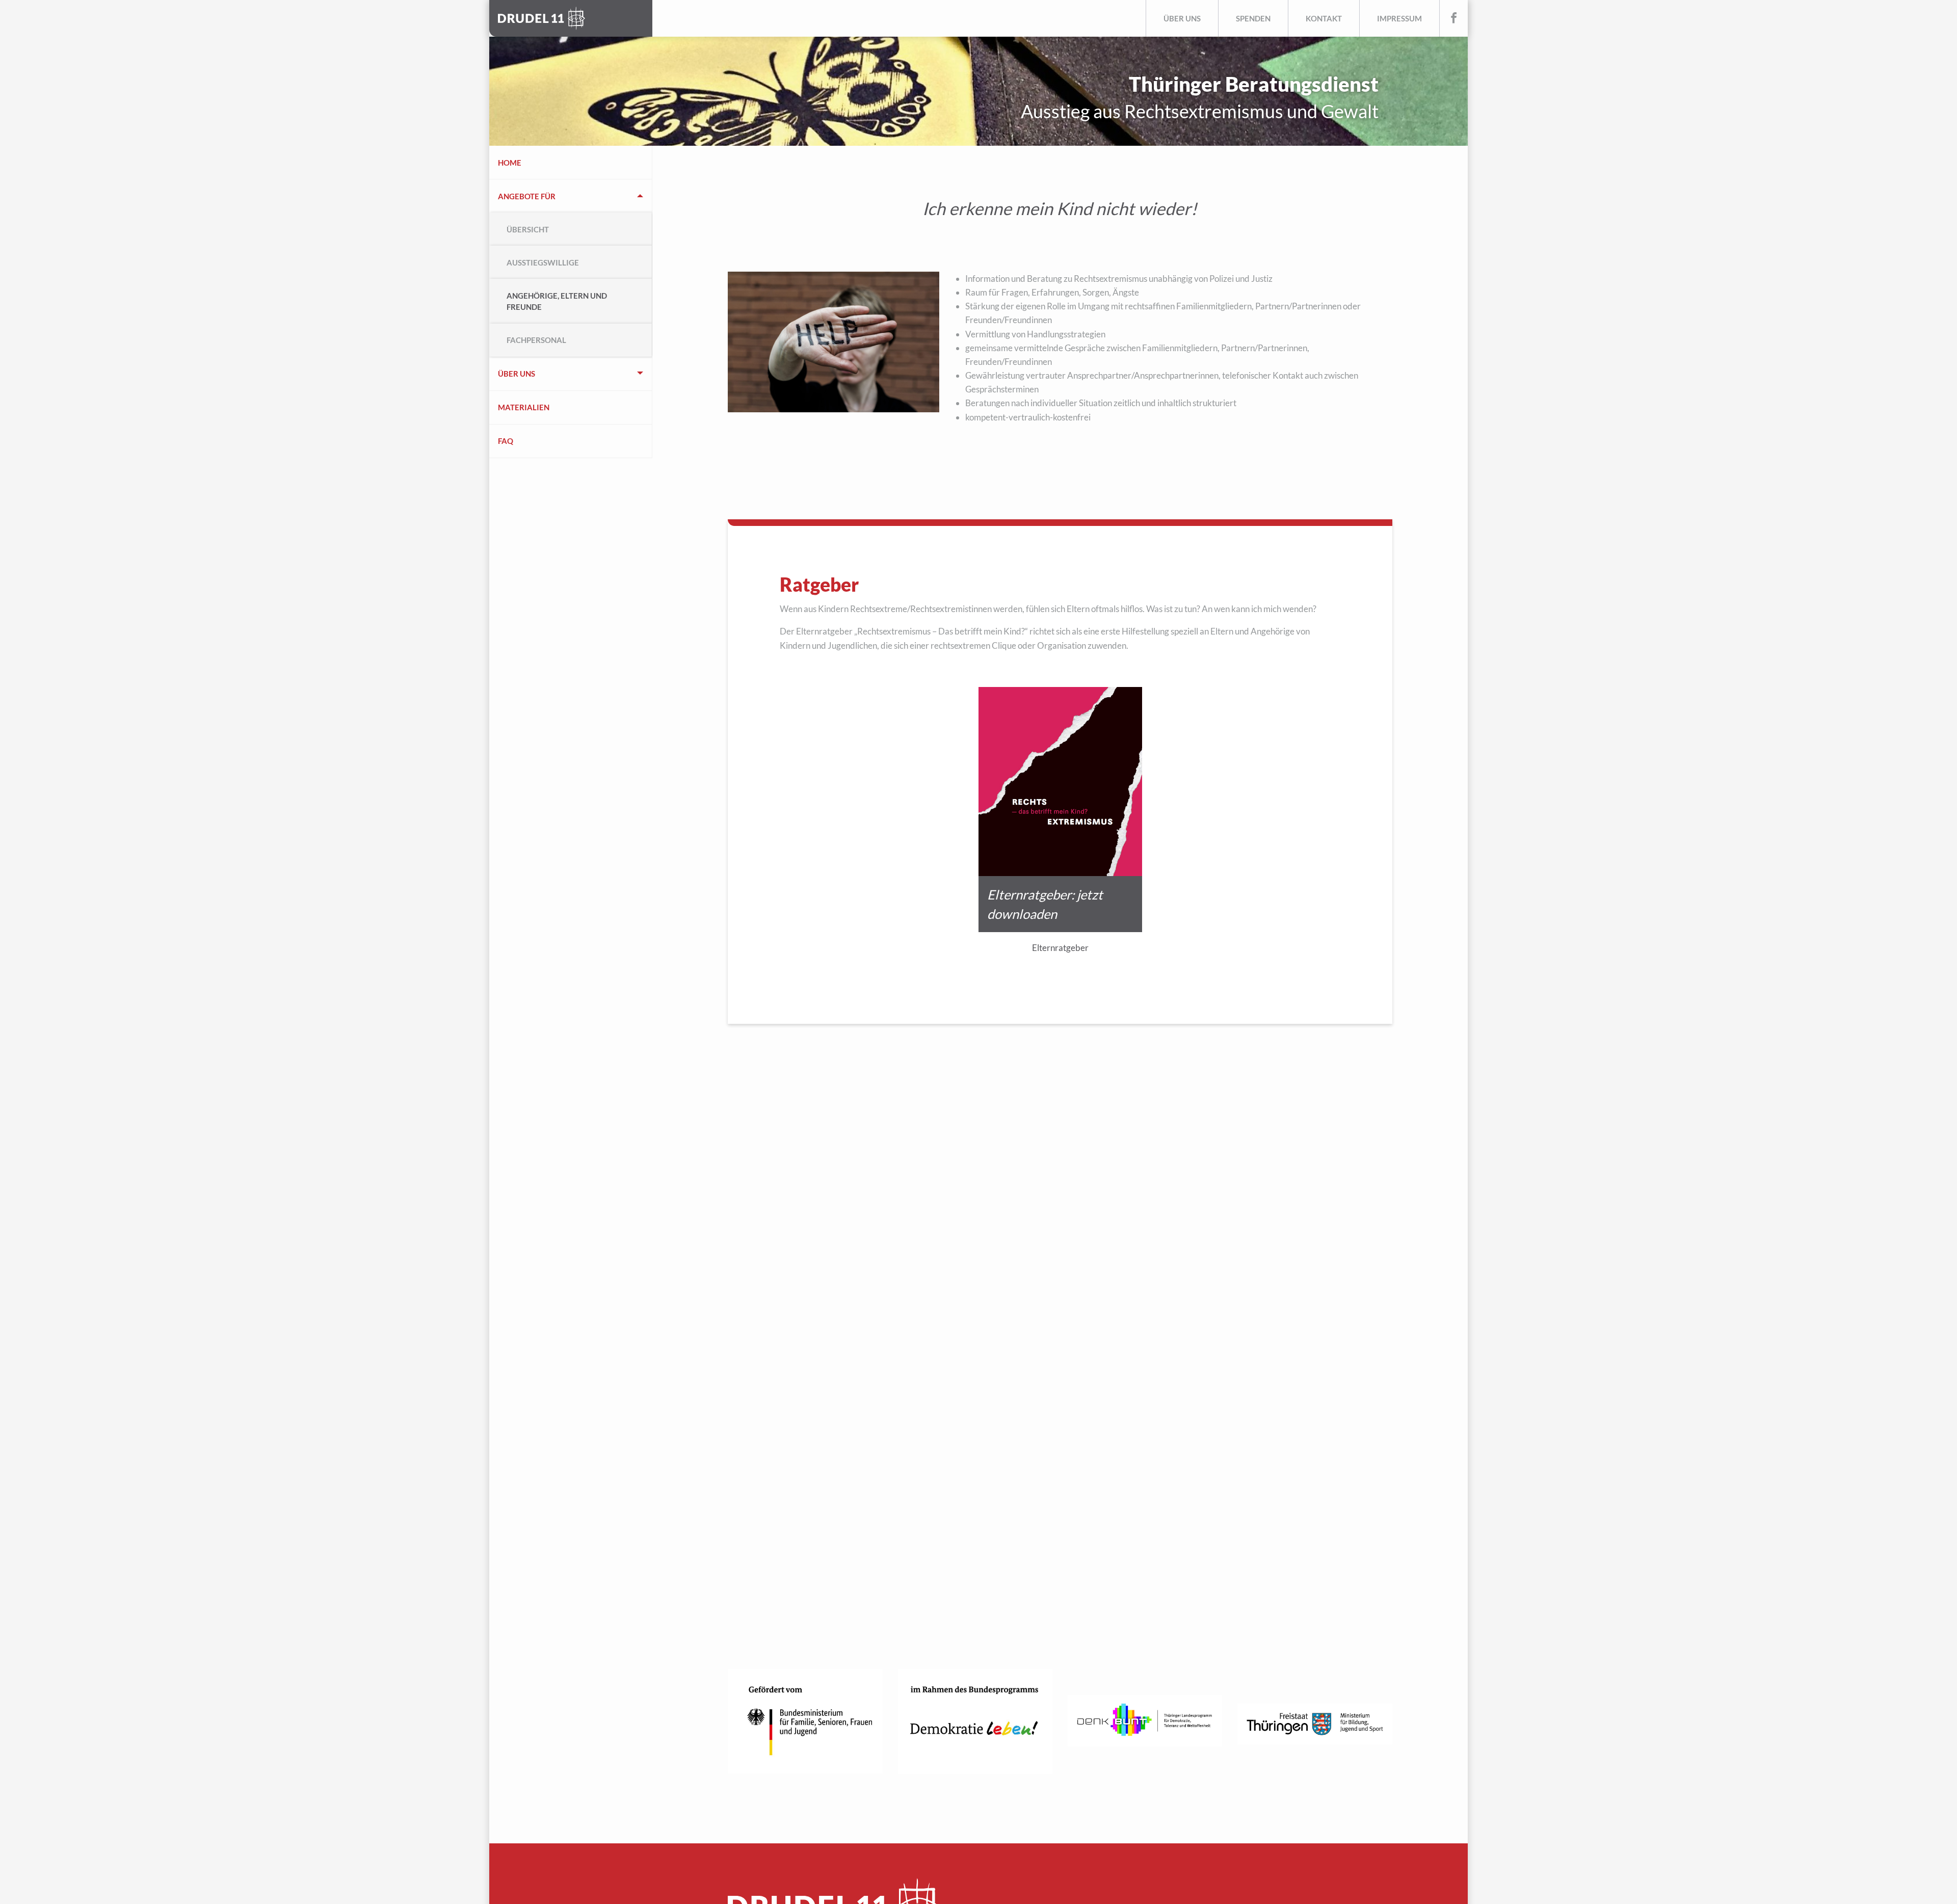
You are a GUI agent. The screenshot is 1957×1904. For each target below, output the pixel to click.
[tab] (571, 268)
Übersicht (528, 229)
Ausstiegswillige (543, 262)
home (510, 163)
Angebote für (527, 196)
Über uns (1182, 18)
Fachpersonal (536, 340)
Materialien (524, 407)
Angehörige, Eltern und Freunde (557, 301)
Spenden (1253, 18)
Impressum (1399, 18)
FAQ (506, 441)
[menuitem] (571, 163)
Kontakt (1324, 18)
